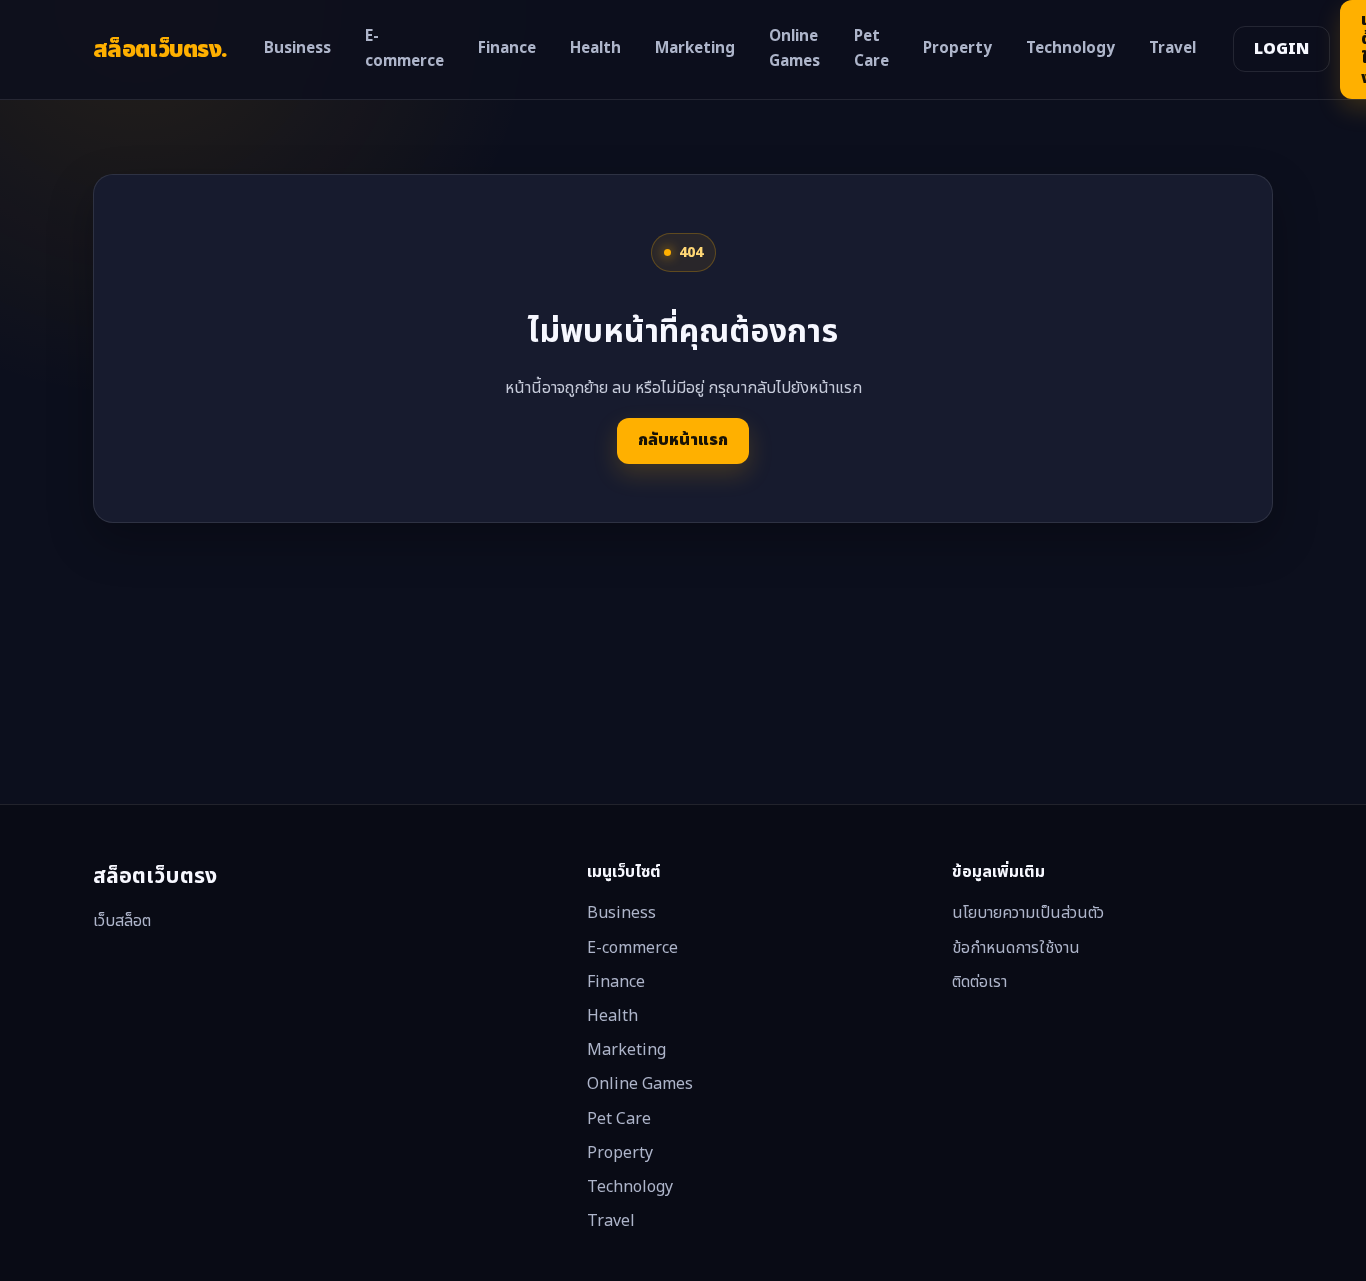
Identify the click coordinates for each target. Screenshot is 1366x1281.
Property (957, 48)
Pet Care (871, 49)
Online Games (794, 49)
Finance (507, 48)
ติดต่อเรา (979, 982)
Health (595, 48)
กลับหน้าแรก (683, 440)
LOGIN (1281, 49)
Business (297, 48)
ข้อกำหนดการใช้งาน (1016, 948)
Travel (1172, 48)
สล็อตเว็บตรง (160, 49)
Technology (1070, 48)
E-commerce (404, 49)
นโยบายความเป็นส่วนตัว (1028, 913)
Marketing (695, 48)
